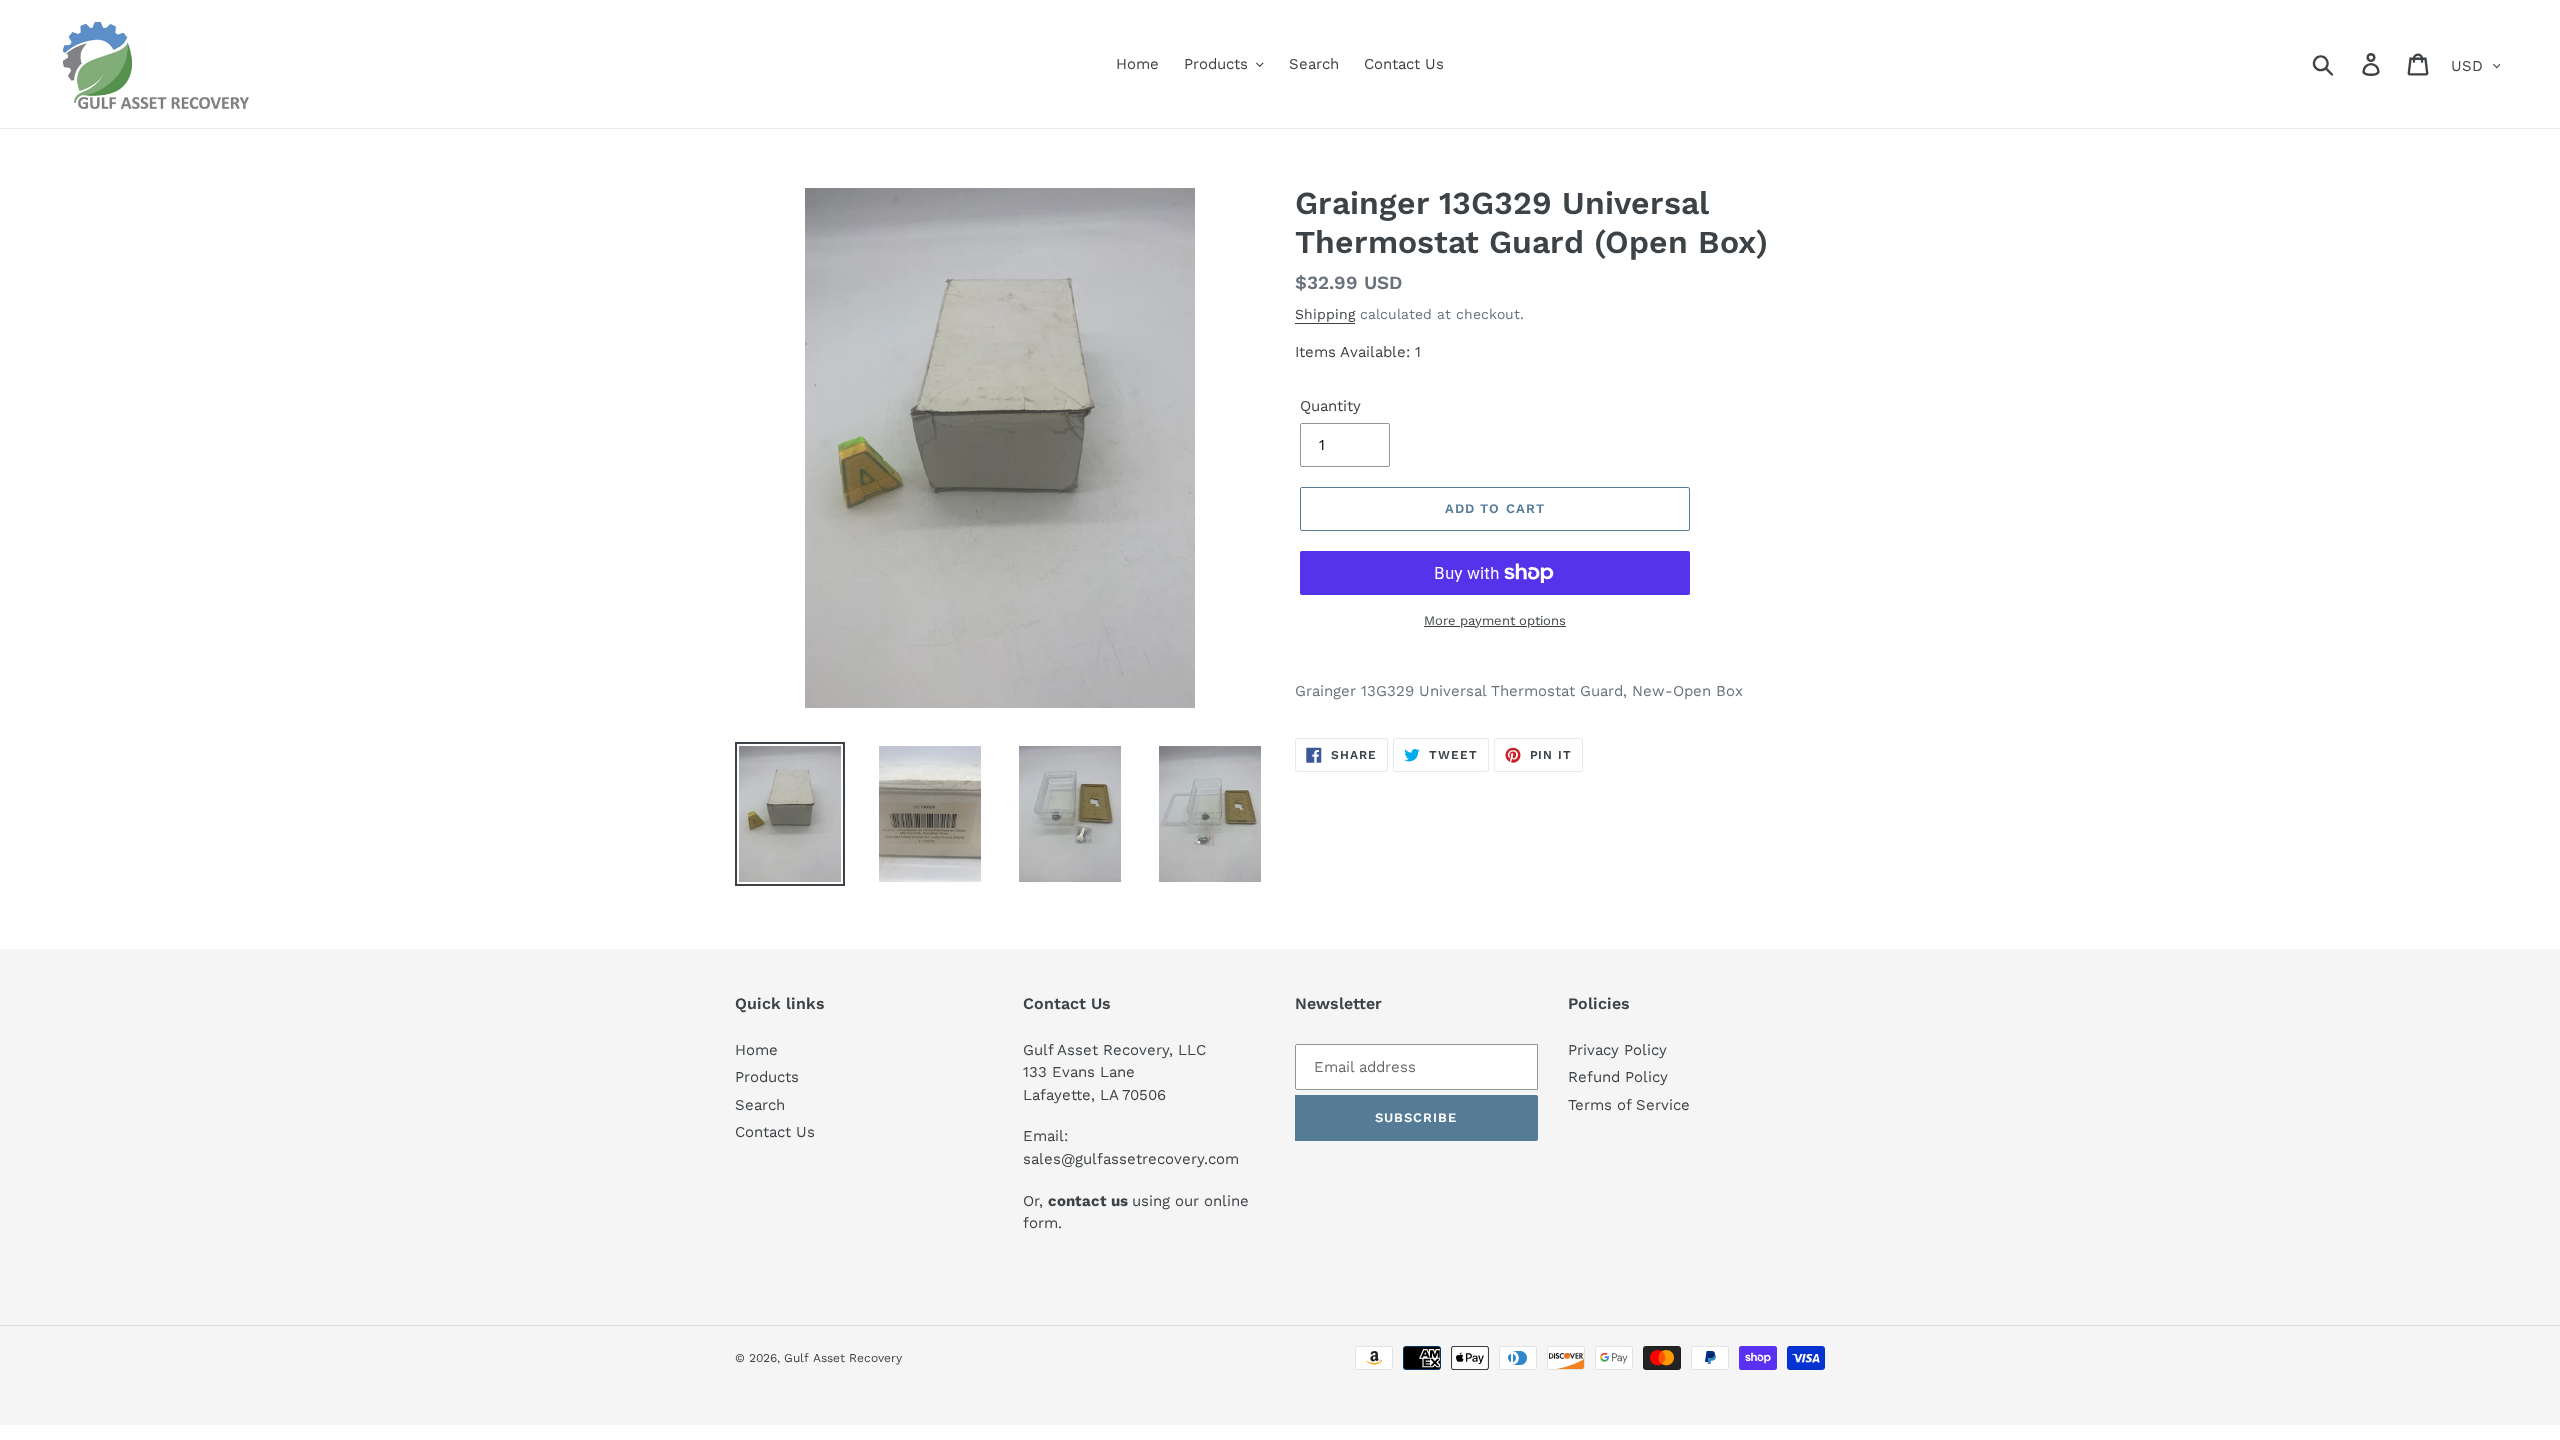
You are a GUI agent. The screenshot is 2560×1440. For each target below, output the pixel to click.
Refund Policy (1618, 1077)
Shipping (1325, 314)
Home (756, 1050)
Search (760, 1105)
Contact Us (775, 1132)
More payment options (1495, 620)
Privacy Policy (1617, 1050)
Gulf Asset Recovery (843, 1358)
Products (767, 1077)
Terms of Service (1629, 1105)
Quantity (1330, 406)
